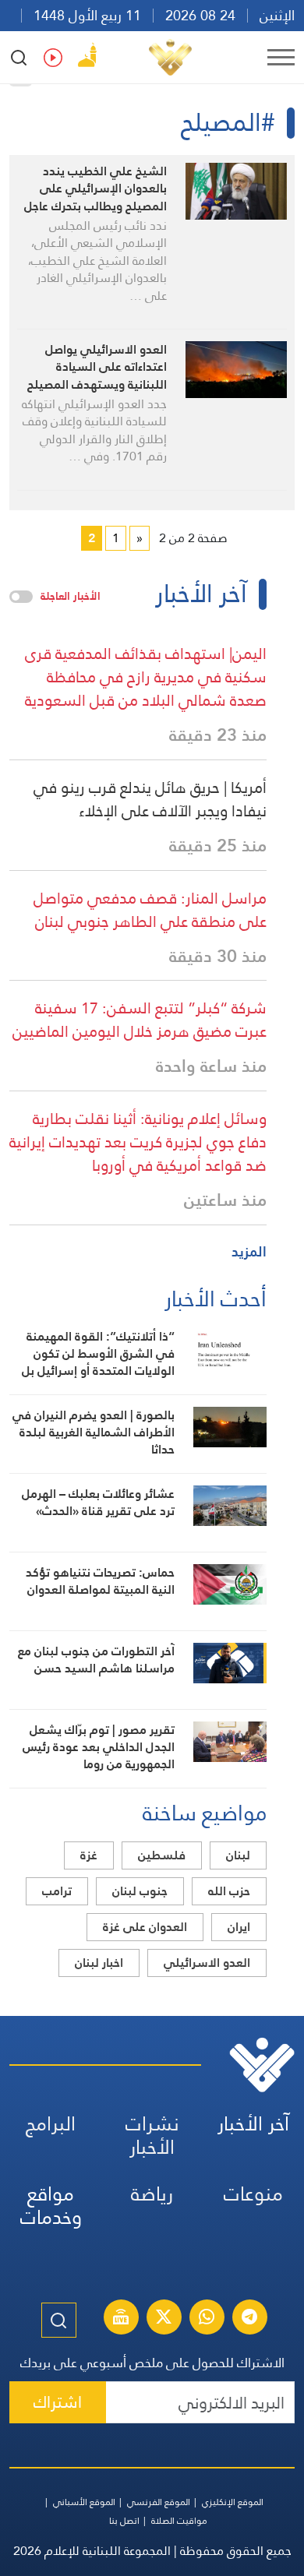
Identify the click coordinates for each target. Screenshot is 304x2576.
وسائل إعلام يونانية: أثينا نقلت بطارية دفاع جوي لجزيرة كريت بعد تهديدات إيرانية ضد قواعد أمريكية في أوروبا (138, 1142)
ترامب (57, 1891)
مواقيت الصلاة (179, 2521)
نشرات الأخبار (152, 2136)
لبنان (238, 1855)
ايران (239, 1927)
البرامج (51, 2124)
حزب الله (229, 1891)
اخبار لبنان (99, 1963)
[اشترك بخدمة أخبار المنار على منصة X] (164, 2319)
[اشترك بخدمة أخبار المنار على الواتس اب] (207, 2319)
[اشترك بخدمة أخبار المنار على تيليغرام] (249, 2319)
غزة (89, 1855)
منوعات (253, 2194)
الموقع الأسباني (84, 2502)
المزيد (249, 1251)
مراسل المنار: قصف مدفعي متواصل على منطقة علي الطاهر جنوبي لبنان (150, 910)
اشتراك (58, 2402)
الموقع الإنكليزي (233, 2502)
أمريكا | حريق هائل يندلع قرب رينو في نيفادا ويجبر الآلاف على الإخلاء (150, 799)
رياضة (152, 2194)
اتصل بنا (124, 2521)
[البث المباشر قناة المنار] (121, 2319)
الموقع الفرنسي (159, 2502)
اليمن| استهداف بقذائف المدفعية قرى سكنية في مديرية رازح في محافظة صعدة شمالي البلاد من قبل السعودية (146, 677)
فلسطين (162, 1855)
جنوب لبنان (140, 1891)
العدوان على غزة (145, 1927)
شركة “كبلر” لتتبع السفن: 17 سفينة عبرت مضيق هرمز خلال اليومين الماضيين (140, 1020)
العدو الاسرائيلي (207, 1963)
